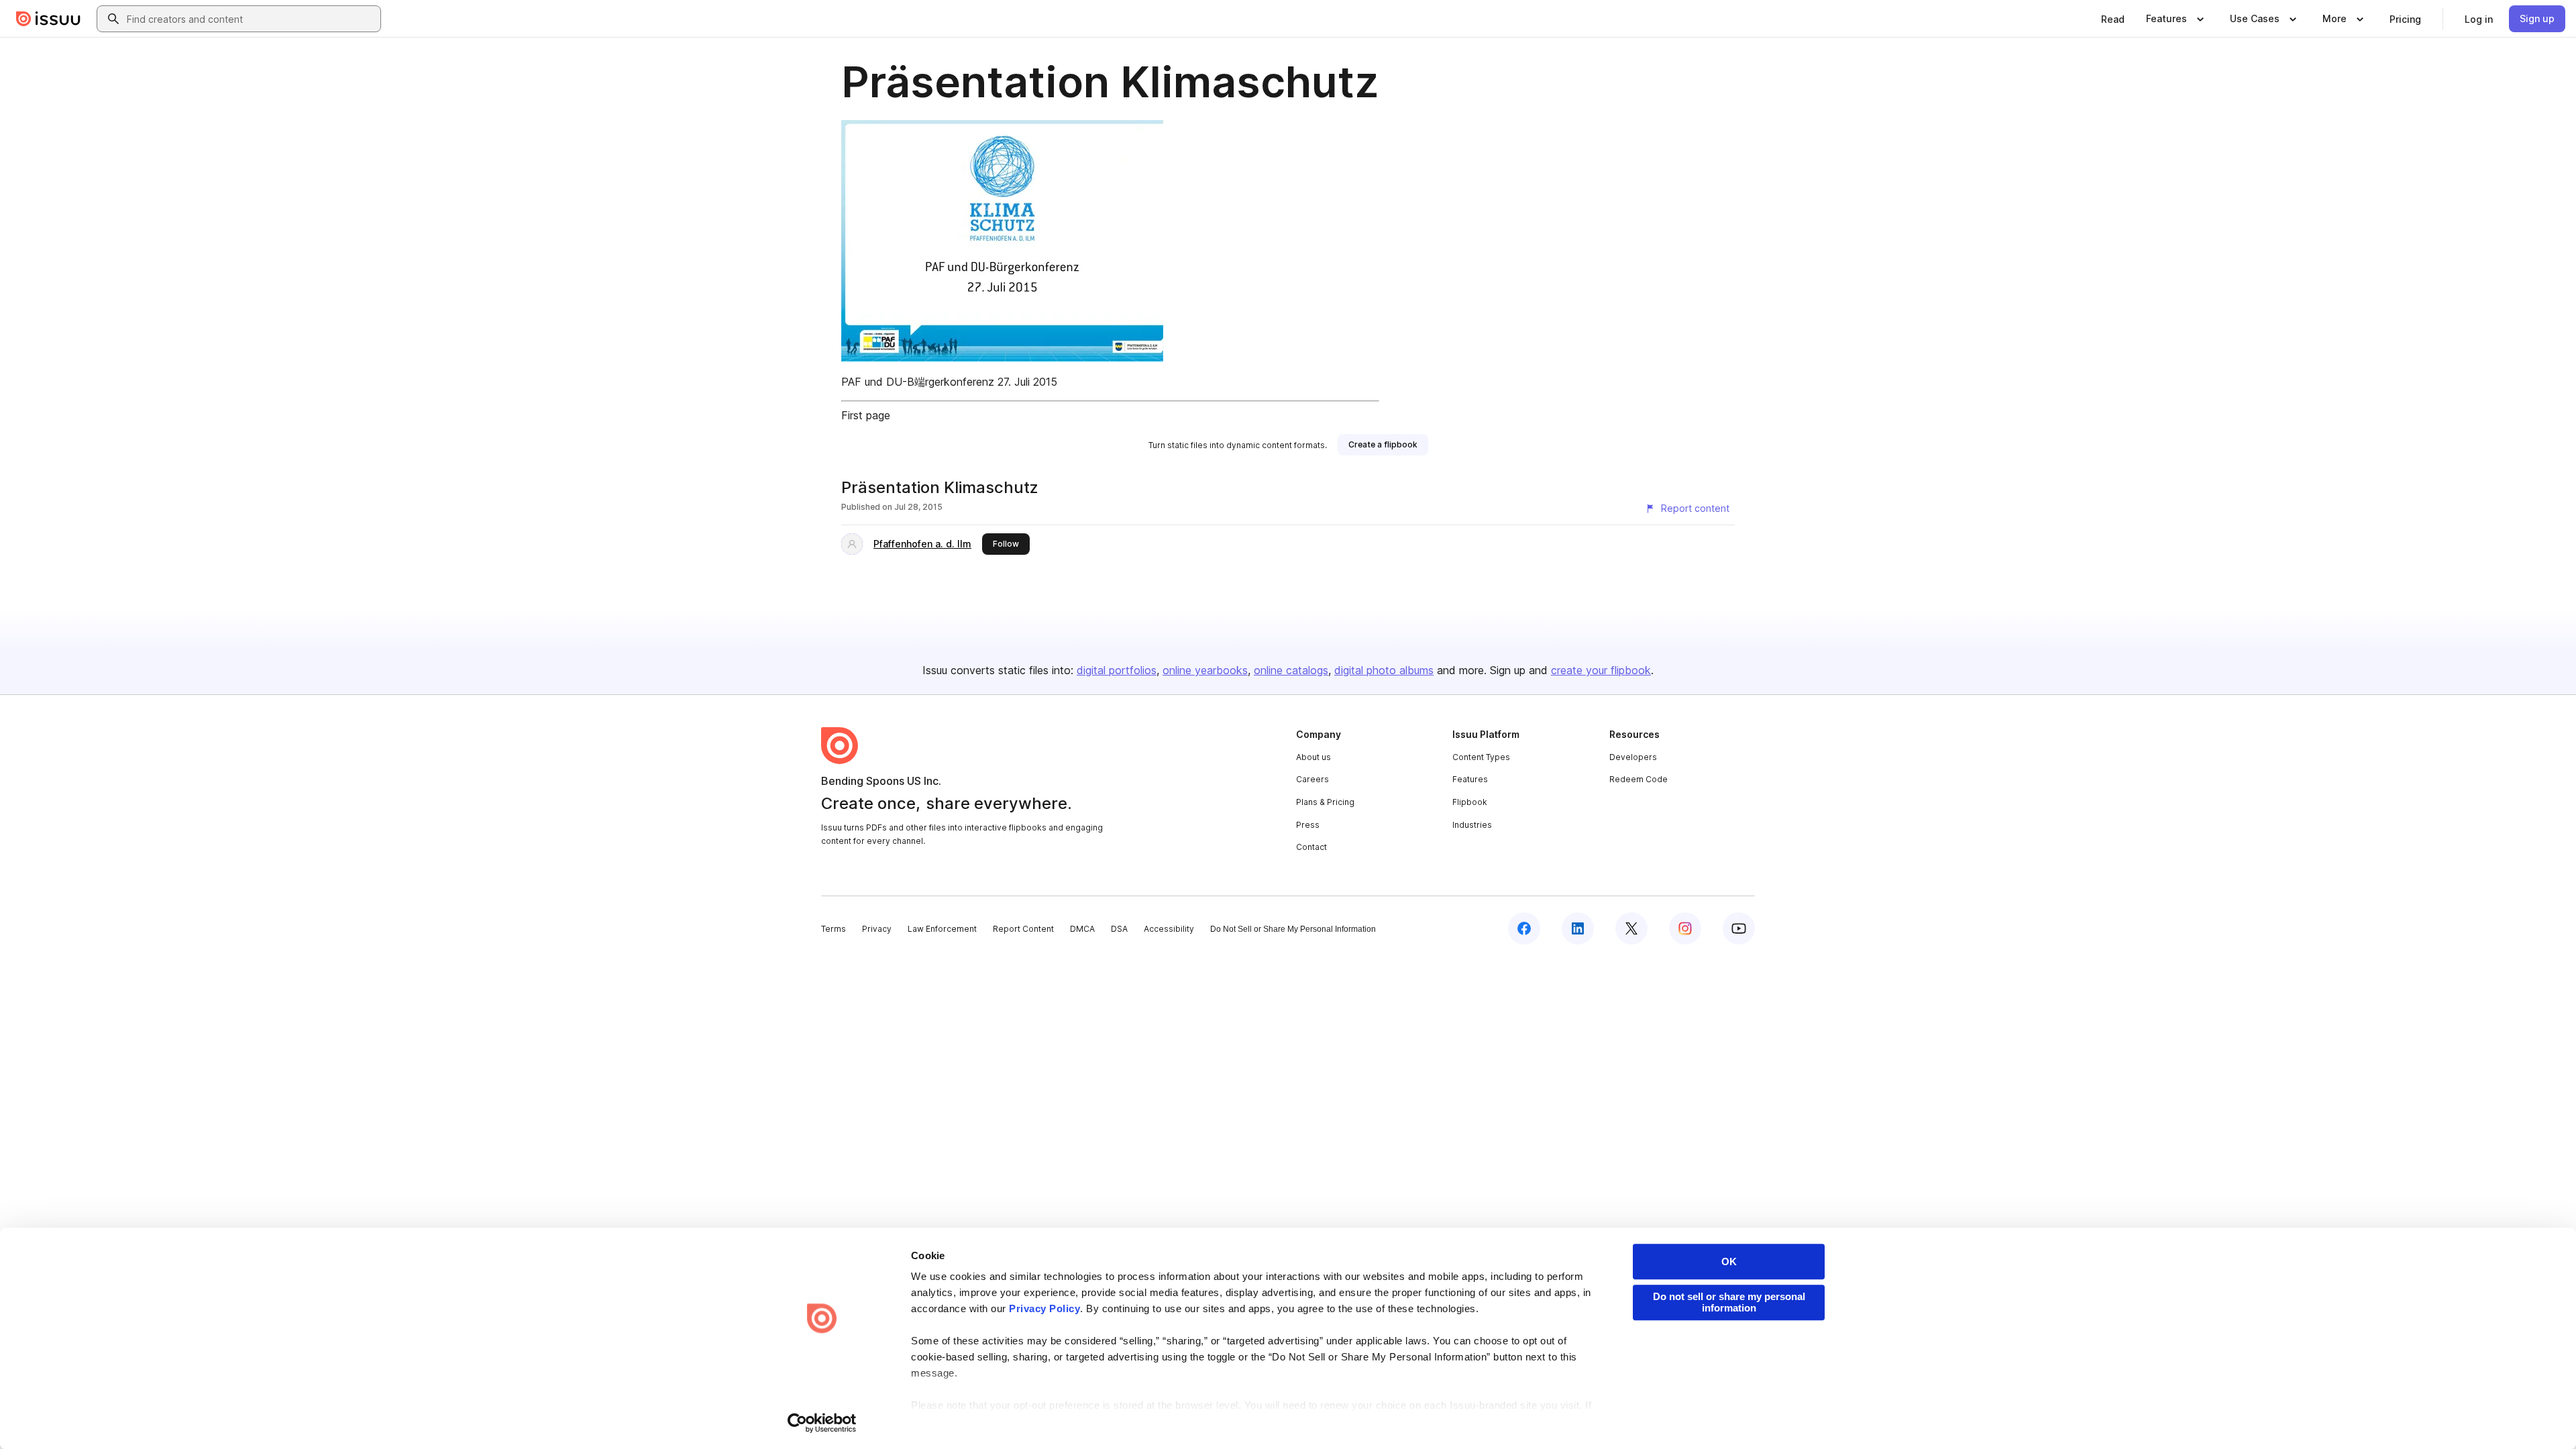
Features (1470, 779)
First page (866, 415)
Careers (1312, 779)
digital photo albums (1384, 670)
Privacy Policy (1044, 1308)
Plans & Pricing (1325, 802)
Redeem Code (1639, 779)
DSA (1119, 929)
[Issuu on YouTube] (1739, 928)
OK (1729, 1262)
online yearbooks (1205, 670)
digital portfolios (1117, 670)
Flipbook (1470, 802)
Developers (1633, 757)
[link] (2113, 19)
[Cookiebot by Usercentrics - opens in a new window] (822, 1423)
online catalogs (1291, 670)
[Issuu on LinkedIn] (1578, 928)
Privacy (877, 929)
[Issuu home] (48, 19)
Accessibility (1169, 929)
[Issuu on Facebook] (1524, 928)
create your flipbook (1601, 670)
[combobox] (251, 19)
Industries (1472, 825)
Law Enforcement (942, 929)
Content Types (1481, 757)
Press (1308, 825)
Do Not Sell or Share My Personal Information (1293, 929)
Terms (834, 929)
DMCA (1082, 929)
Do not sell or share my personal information (1729, 1302)
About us (1313, 757)
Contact (1311, 847)
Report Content (1023, 929)
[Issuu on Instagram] (1685, 928)
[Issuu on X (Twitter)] (1631, 928)
